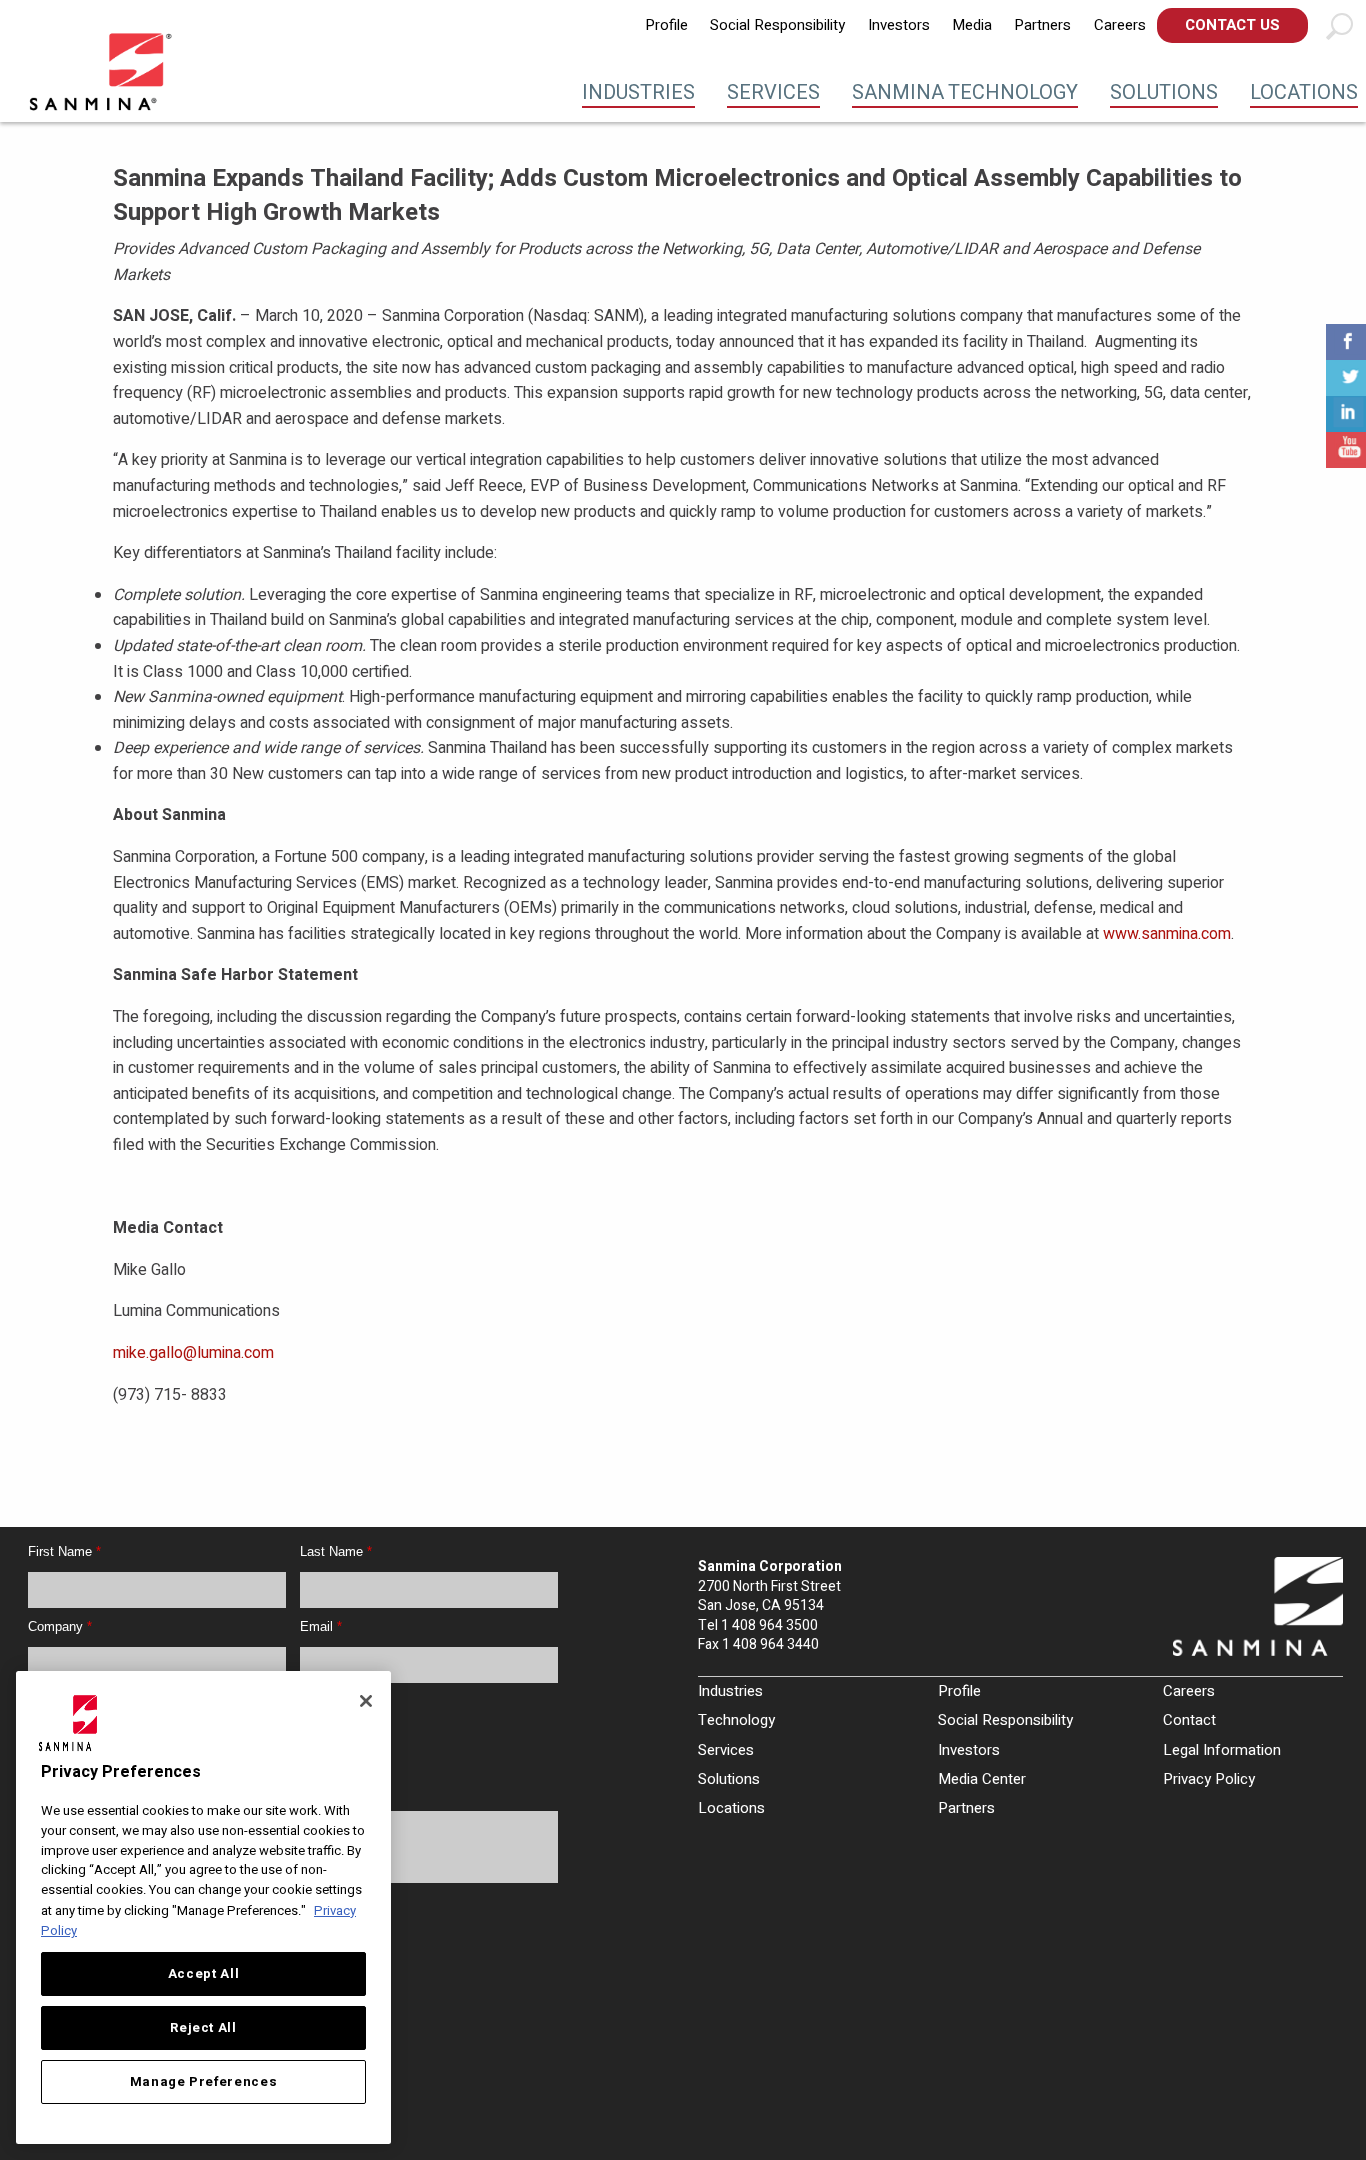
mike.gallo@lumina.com (193, 1353)
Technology (736, 1720)
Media (972, 25)
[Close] (366, 1701)
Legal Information (1222, 1750)
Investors (899, 25)
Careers (1120, 25)
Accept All (204, 1974)
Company (60, 1626)
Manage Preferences (204, 2082)
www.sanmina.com (1167, 934)
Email (321, 1626)
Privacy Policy (1209, 1779)
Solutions (1164, 92)
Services (773, 92)
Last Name (336, 1551)
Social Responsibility (777, 25)
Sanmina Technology (965, 92)
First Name (64, 1551)
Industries (638, 92)
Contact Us (1232, 25)
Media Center (982, 1779)
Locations (1304, 92)
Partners (1042, 25)
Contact (1189, 1720)
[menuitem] (666, 25)
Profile (666, 25)
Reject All (203, 2028)
